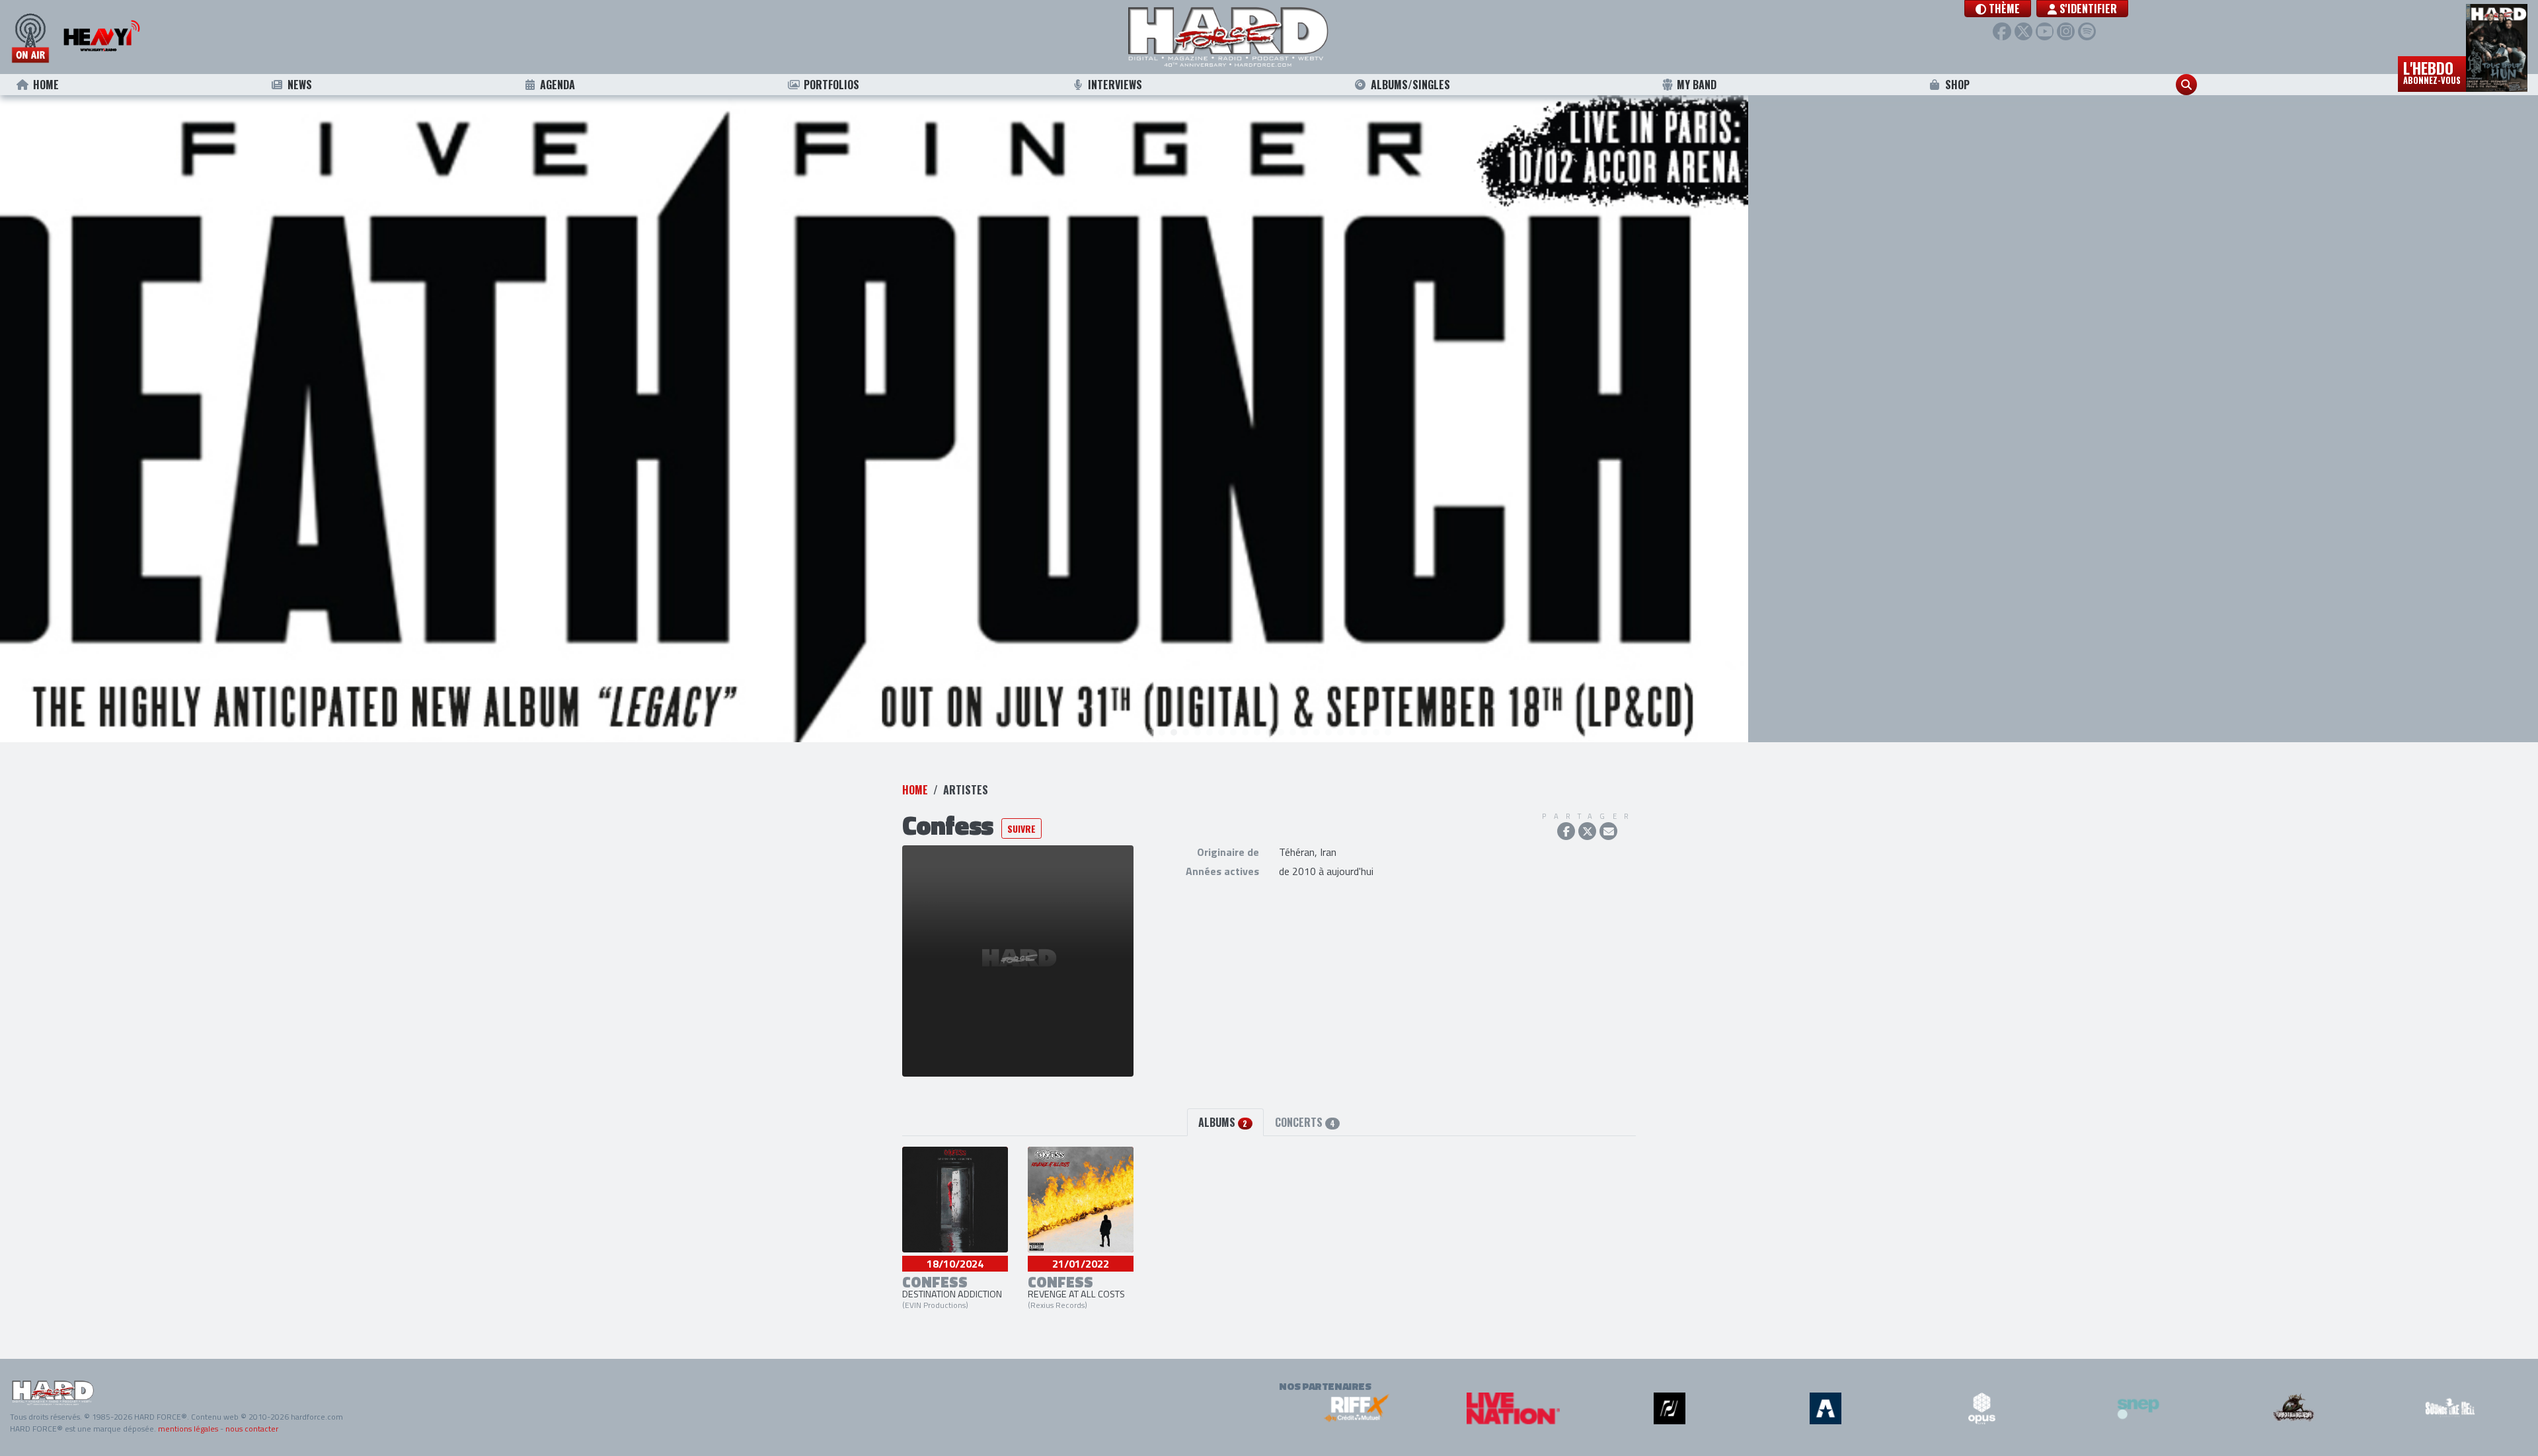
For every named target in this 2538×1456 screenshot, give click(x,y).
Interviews (1115, 85)
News (300, 85)
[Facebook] (2002, 31)
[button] (1998, 9)
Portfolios (831, 85)
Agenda (558, 85)
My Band (1697, 85)
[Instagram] (2066, 31)
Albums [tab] (1223, 1122)
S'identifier (2087, 9)
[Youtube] (2045, 31)
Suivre (1021, 828)
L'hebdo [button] (2432, 71)
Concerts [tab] (1305, 1122)
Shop (1957, 85)
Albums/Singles (1410, 85)
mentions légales (188, 1429)
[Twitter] (2023, 31)
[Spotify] (2087, 31)
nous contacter (252, 1429)
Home (46, 85)
